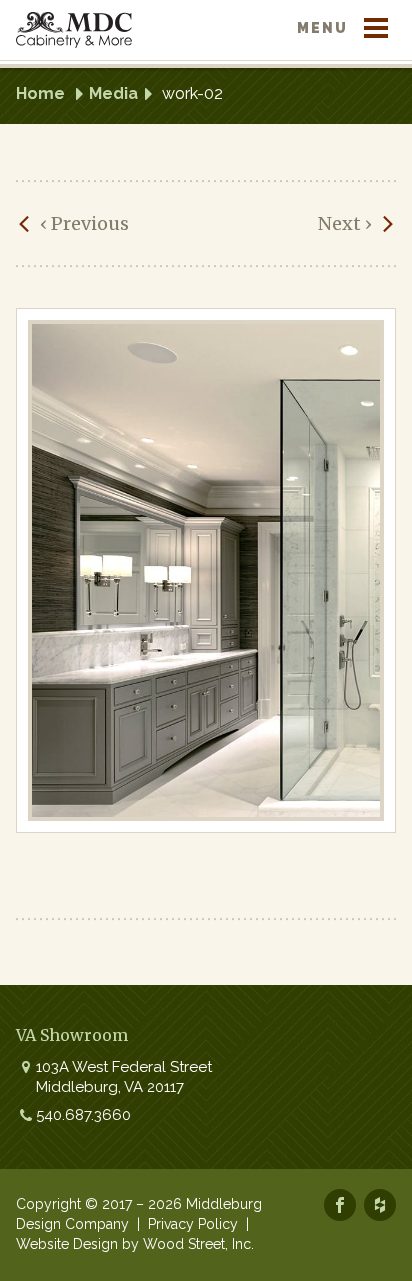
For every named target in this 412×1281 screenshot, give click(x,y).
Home (40, 93)
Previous (84, 223)
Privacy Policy (193, 1224)
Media (113, 93)
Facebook (340, 1205)
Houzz (380, 1205)
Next (345, 223)
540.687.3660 (83, 1115)
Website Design (67, 1244)
